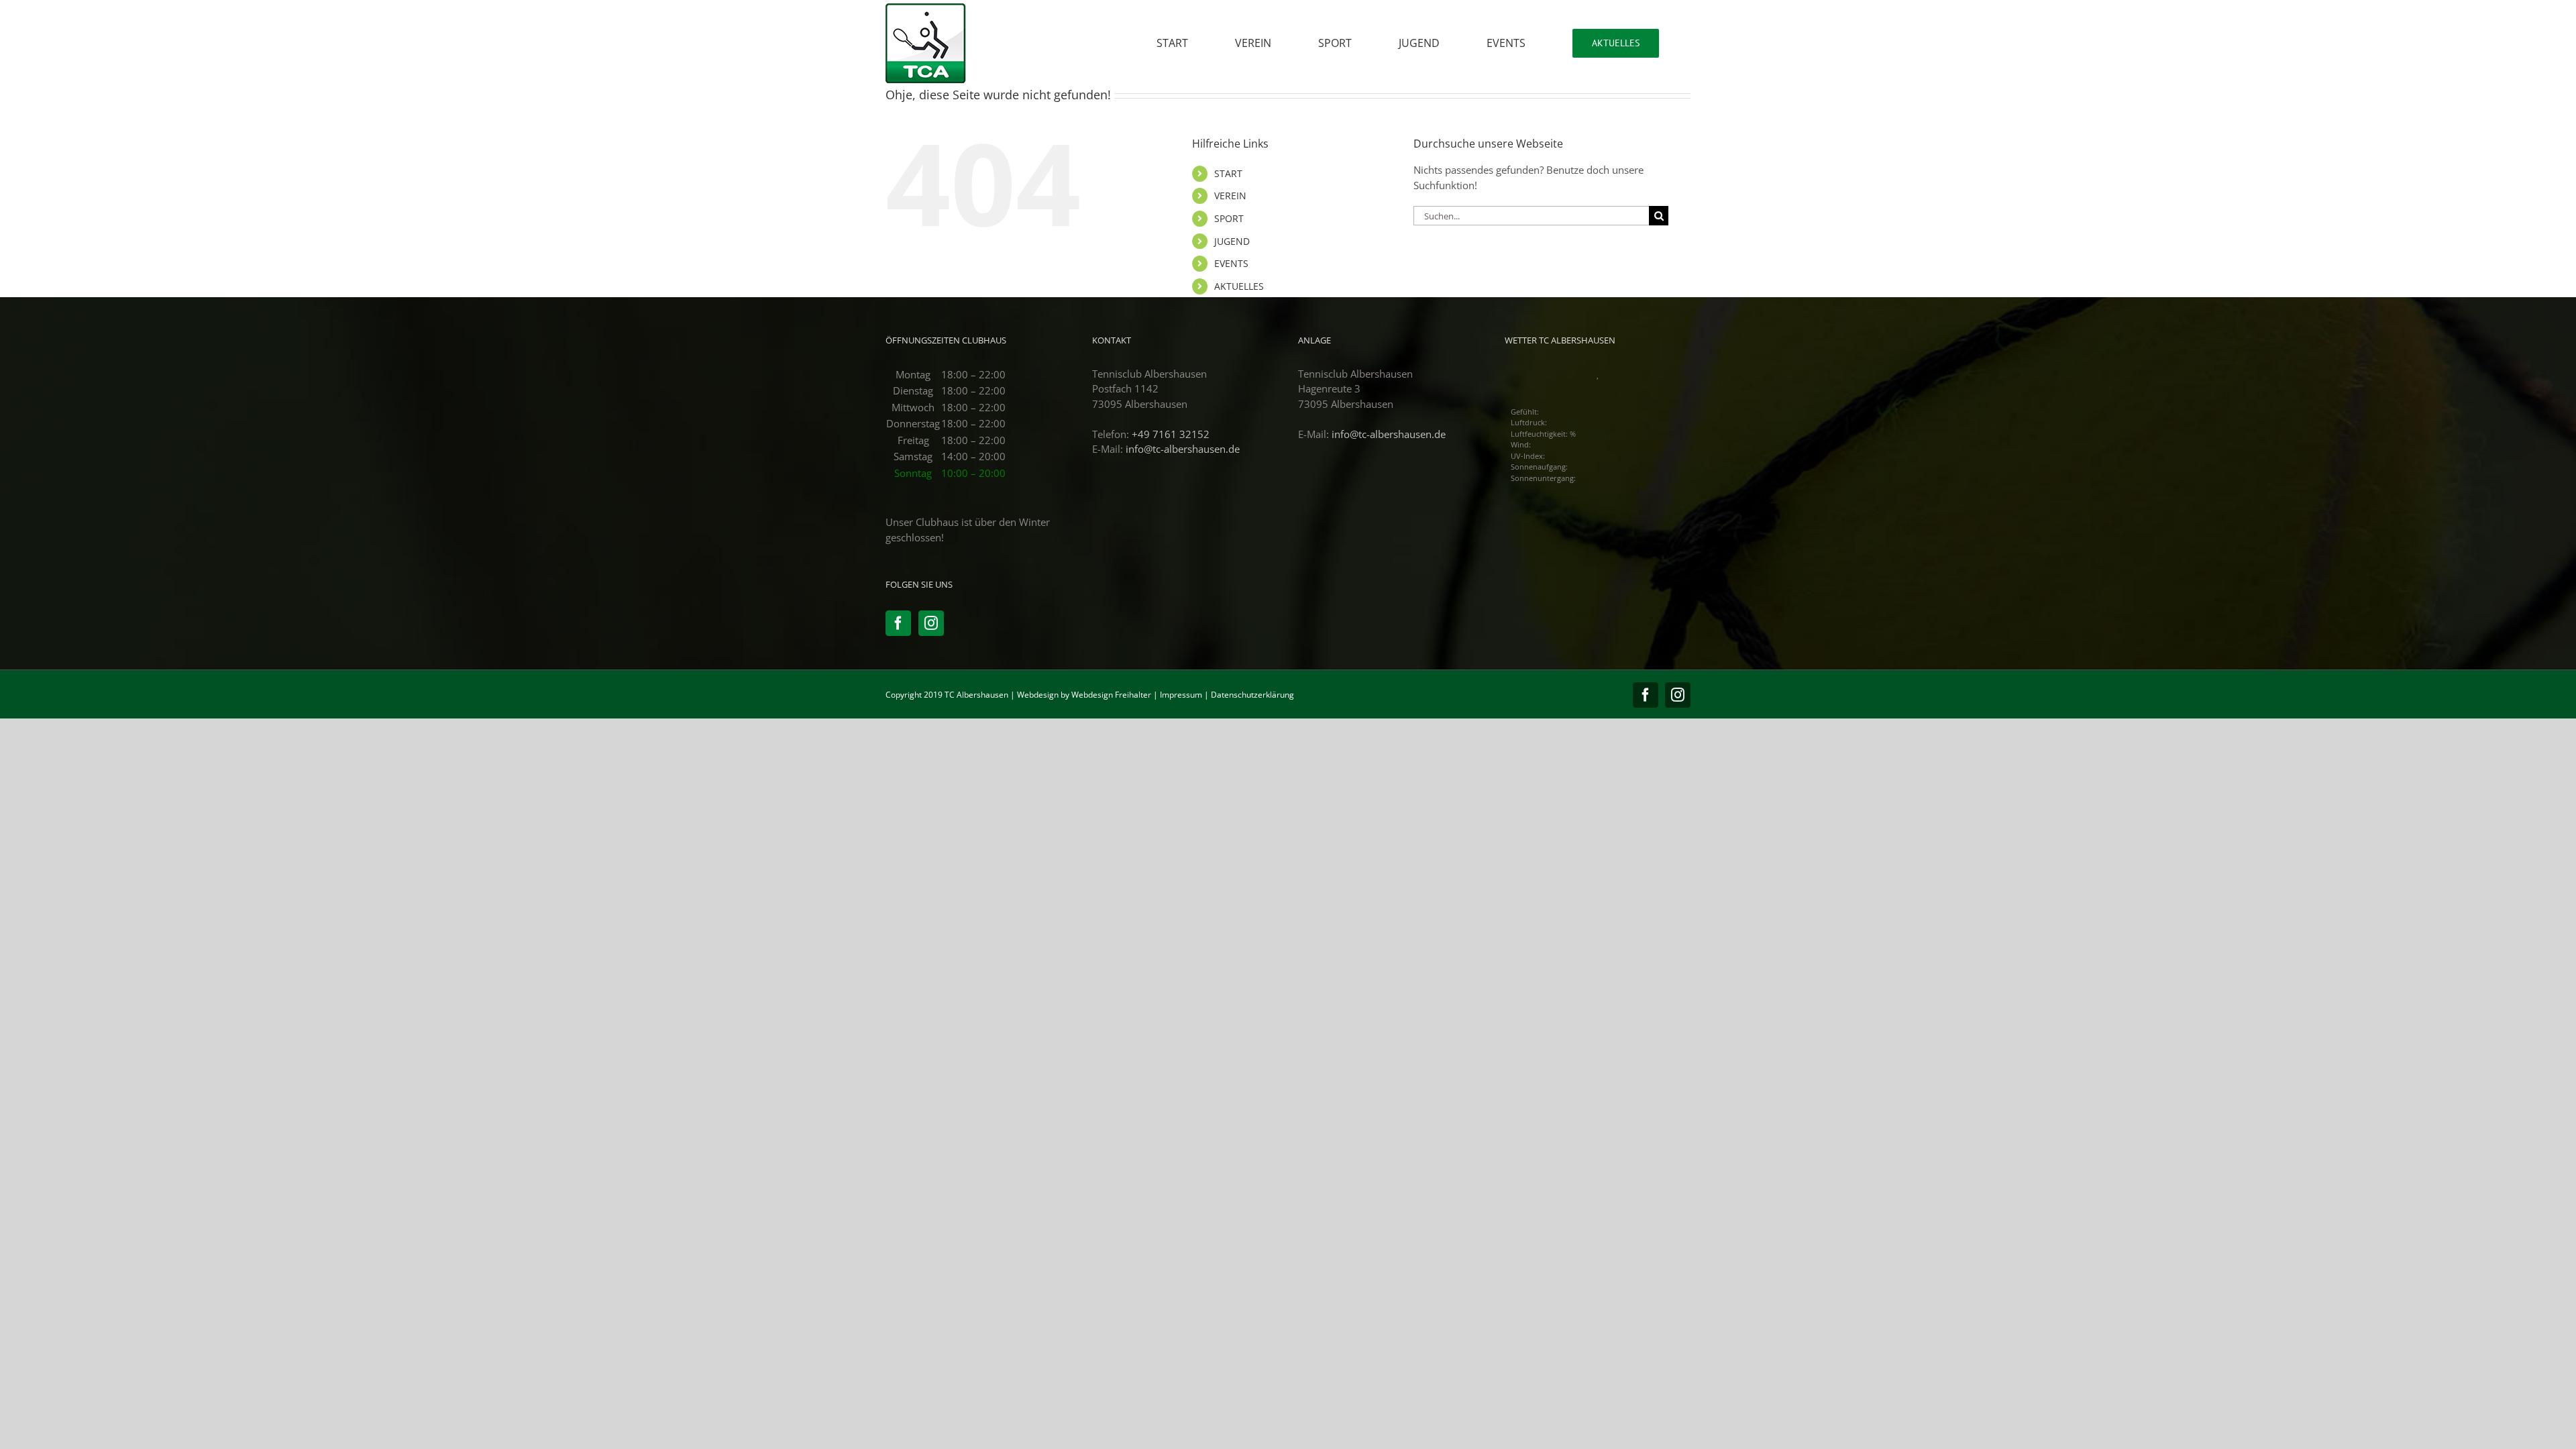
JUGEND (1232, 241)
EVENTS (1231, 263)
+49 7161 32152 (1171, 434)
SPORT (1229, 218)
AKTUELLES (1239, 286)
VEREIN (1230, 196)
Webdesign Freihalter (1111, 695)
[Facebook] (898, 623)
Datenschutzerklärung (1252, 695)
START (1228, 173)
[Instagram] (931, 623)
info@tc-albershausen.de (1183, 449)
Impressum (1181, 695)
